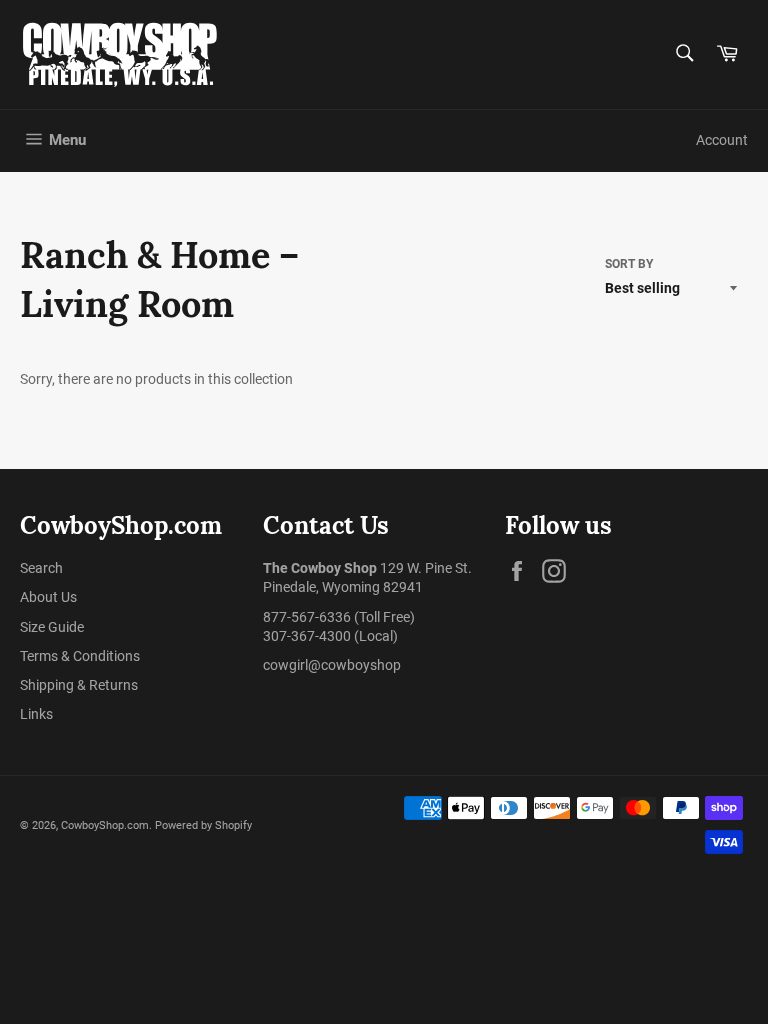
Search (41, 568)
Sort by (629, 264)
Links (36, 714)
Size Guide (52, 627)
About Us (48, 597)
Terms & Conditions (80, 656)
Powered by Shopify (203, 825)
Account (722, 140)
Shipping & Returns (79, 685)
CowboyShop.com (105, 825)
